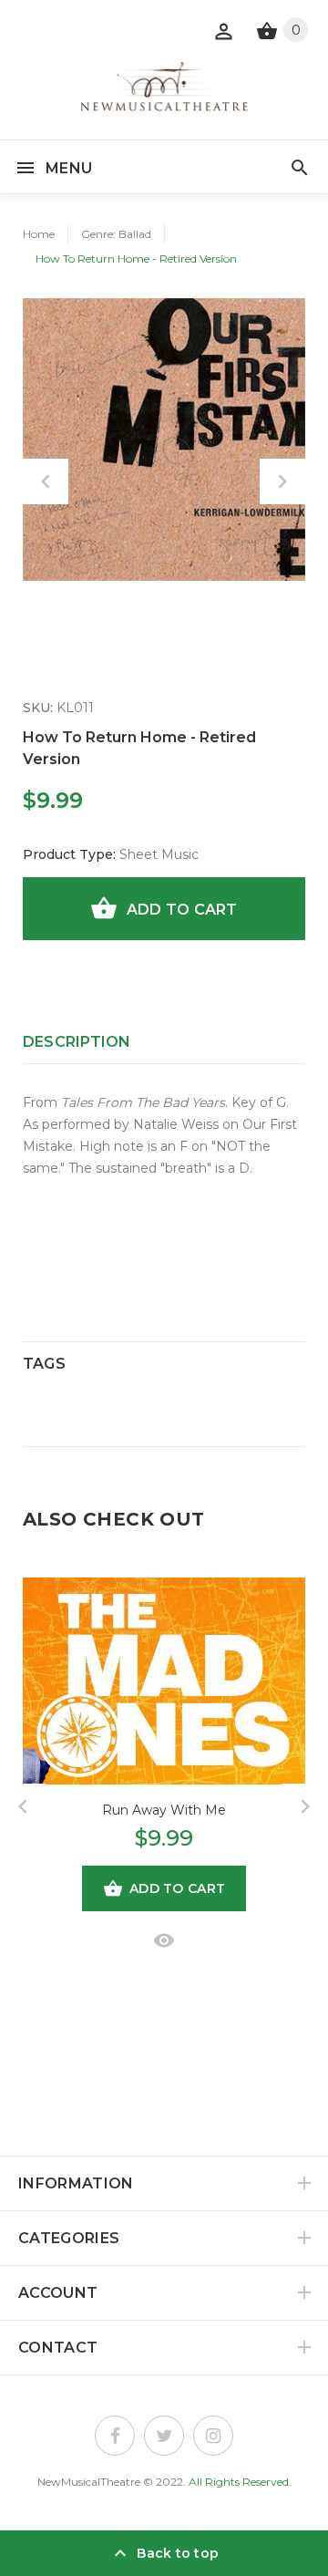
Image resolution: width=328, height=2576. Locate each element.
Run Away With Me (164, 1810)
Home (39, 234)
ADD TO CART (182, 910)
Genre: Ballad (116, 234)
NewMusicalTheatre (89, 2482)
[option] (164, 440)
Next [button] (282, 481)
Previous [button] (46, 481)
